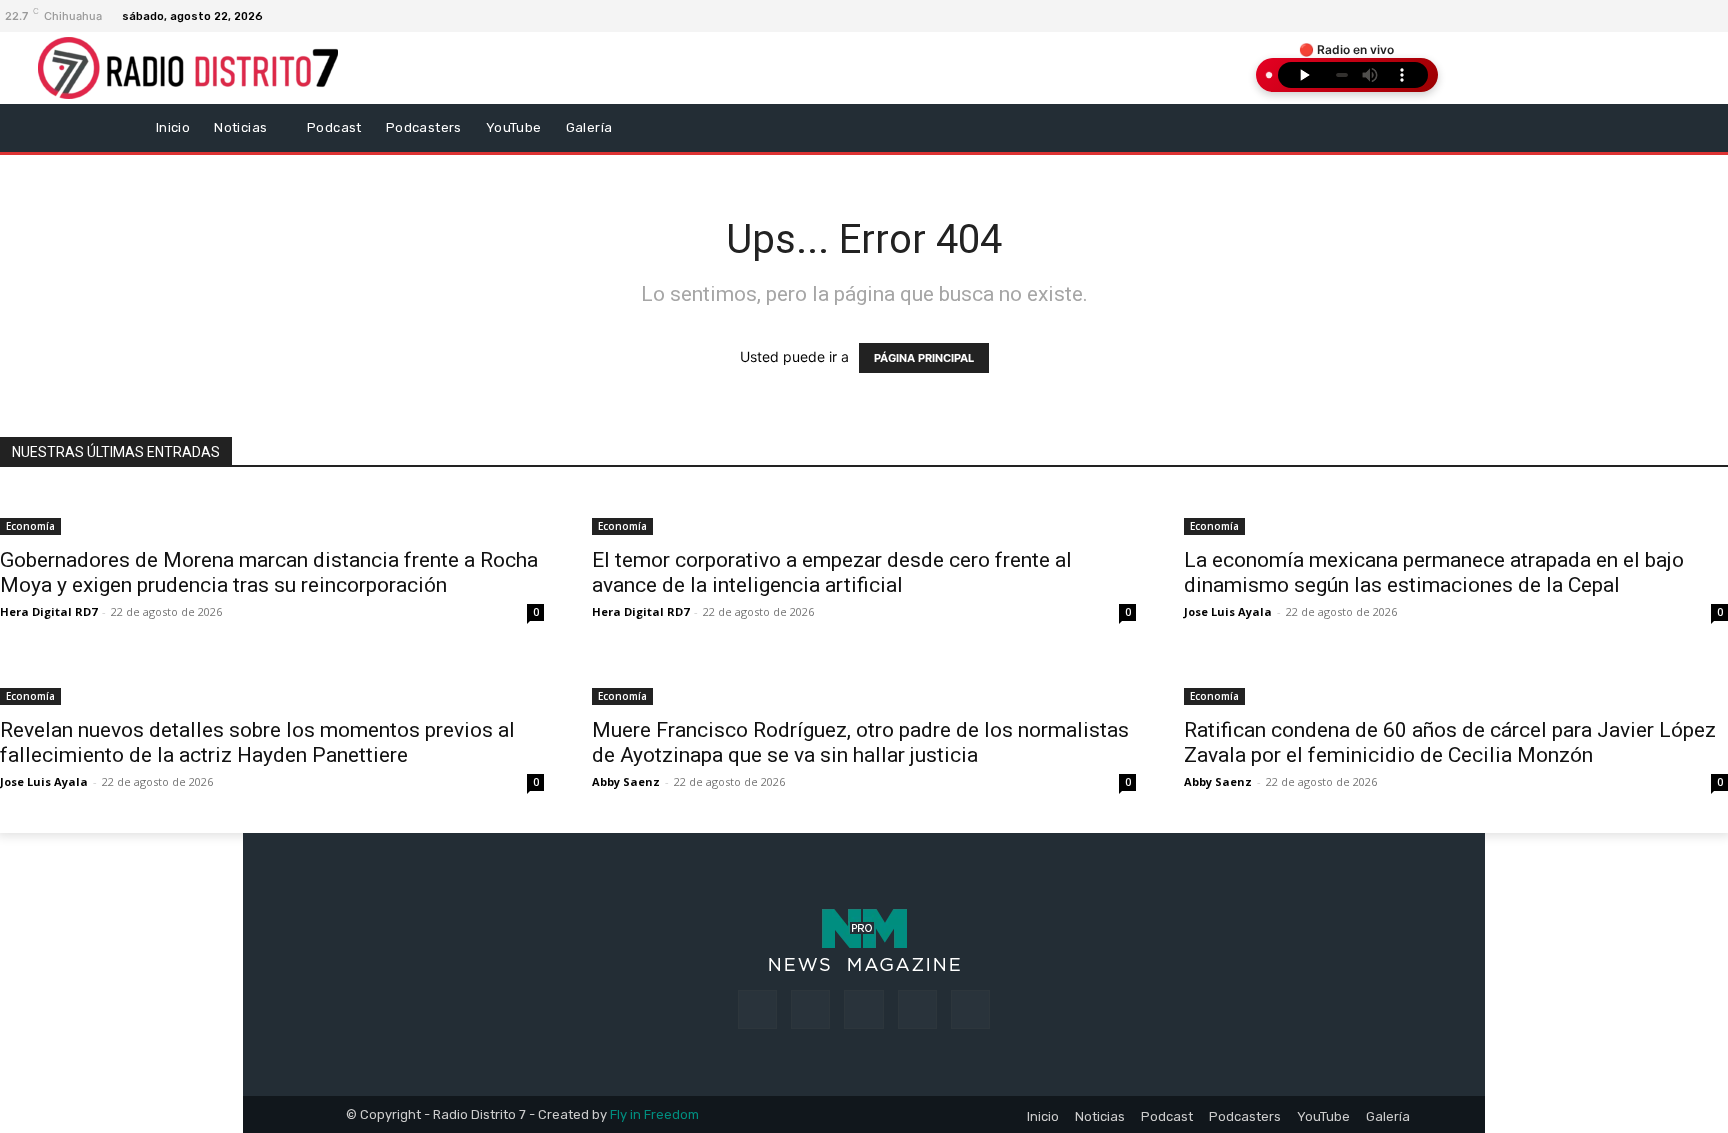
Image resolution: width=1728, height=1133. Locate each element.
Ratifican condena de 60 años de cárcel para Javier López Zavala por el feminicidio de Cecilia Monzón (1450, 742)
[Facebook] (1689, 16)
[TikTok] (863, 1009)
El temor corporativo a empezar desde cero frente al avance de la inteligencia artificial (832, 572)
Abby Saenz (626, 781)
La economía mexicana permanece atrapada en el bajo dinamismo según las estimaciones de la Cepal (1434, 572)
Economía (30, 526)
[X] (917, 1009)
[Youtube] (970, 1009)
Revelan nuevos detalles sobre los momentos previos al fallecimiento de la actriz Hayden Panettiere (257, 742)
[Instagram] (1713, 16)
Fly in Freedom (654, 1114)
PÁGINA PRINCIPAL (924, 358)
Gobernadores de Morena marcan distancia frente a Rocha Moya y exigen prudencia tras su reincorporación (269, 572)
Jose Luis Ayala (1228, 611)
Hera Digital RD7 (48, 611)
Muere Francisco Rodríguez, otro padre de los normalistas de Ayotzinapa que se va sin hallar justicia (860, 742)
